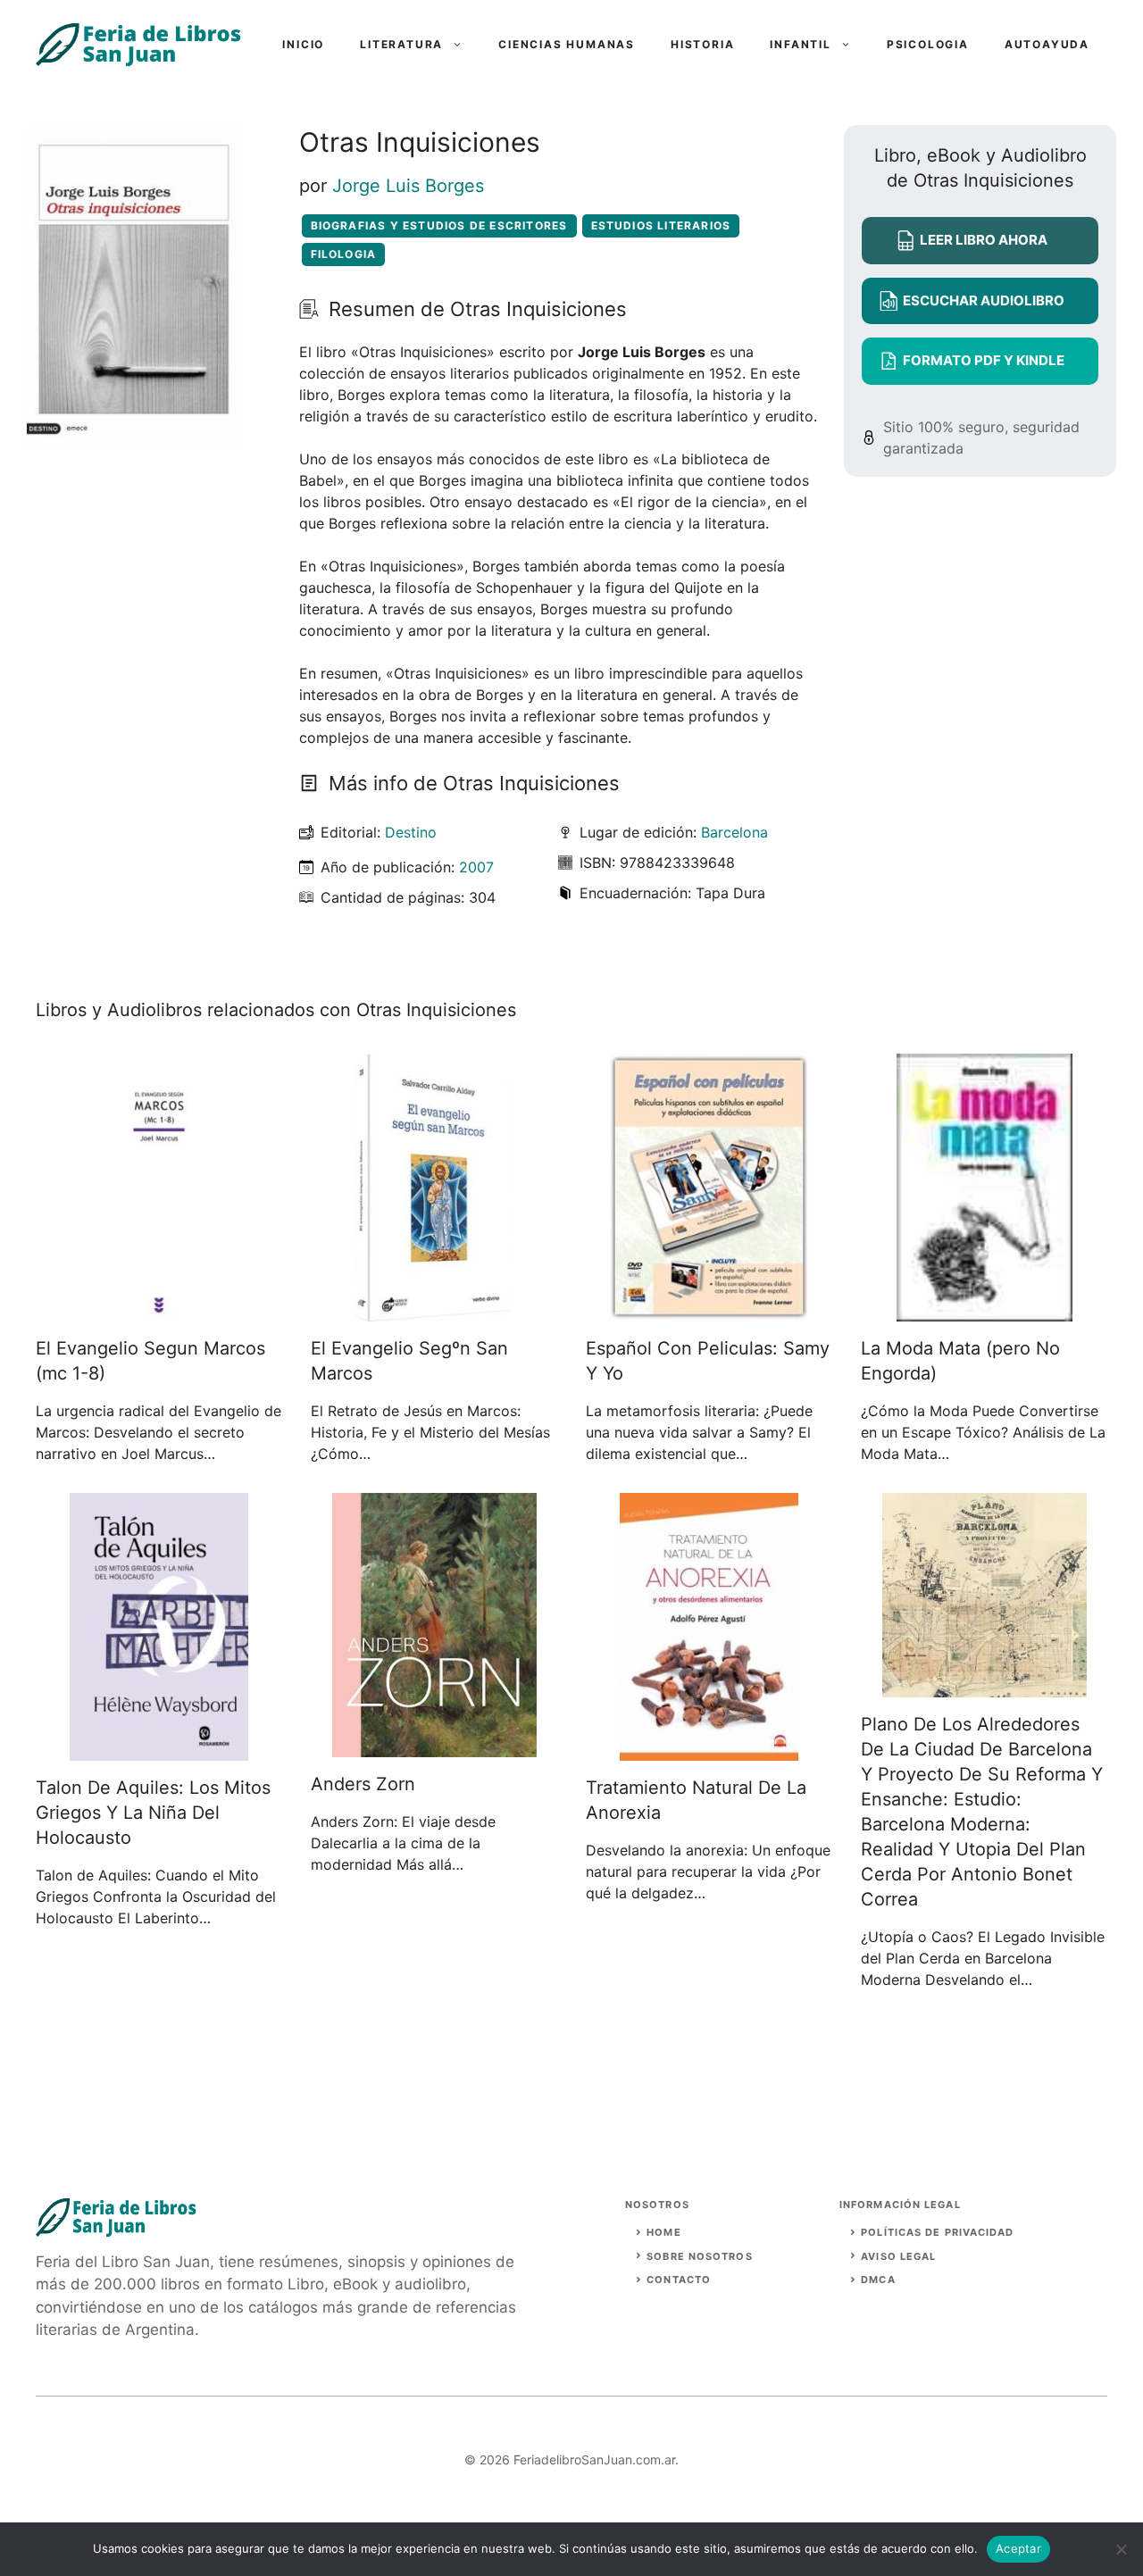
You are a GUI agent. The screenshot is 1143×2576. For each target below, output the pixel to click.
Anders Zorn (363, 1784)
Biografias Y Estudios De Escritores (439, 225)
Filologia (344, 254)
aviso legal (898, 2256)
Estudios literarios (661, 225)
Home (663, 2232)
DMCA (878, 2280)
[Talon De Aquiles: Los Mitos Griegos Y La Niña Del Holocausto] (159, 1750)
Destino (411, 832)
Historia (702, 44)
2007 (476, 867)
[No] (1121, 2549)
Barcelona (734, 832)
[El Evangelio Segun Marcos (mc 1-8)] (159, 1311)
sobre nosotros (699, 2256)
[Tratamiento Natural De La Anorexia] (709, 1750)
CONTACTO (679, 2280)
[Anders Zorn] (434, 1747)
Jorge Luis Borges (408, 186)
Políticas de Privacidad (937, 2232)
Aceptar (1018, 2548)
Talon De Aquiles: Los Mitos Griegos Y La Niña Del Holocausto (153, 1813)
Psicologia (928, 44)
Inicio (303, 44)
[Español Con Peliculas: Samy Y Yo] (709, 1311)
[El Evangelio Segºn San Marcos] (434, 1311)
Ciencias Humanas (567, 44)
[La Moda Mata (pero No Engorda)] (984, 1311)
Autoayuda (1047, 44)
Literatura (401, 44)
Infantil (800, 44)
